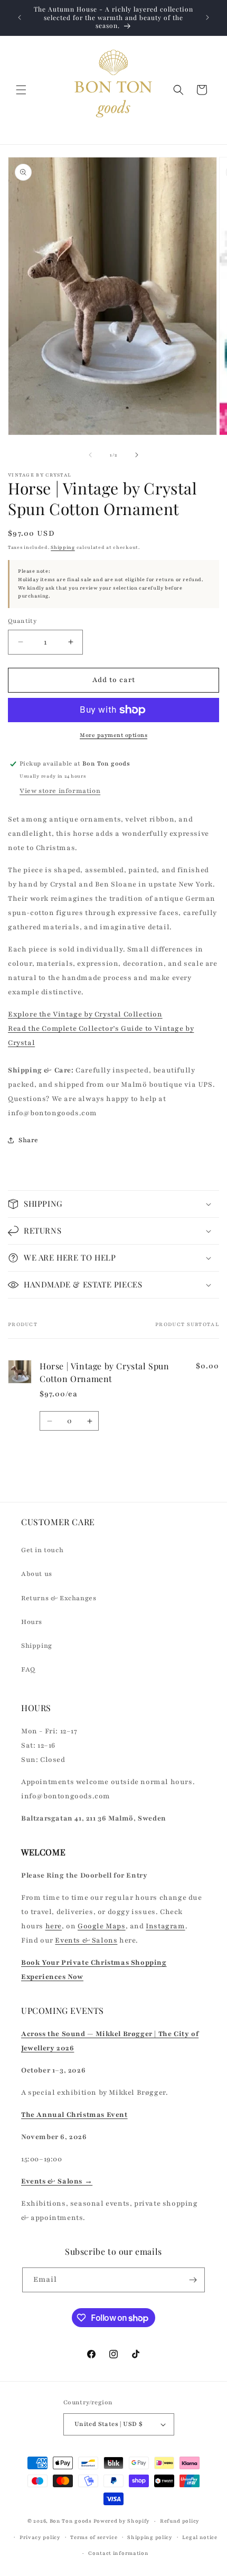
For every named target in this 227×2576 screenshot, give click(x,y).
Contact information (118, 2553)
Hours (32, 1622)
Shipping (63, 547)
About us (37, 1574)
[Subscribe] (193, 2280)
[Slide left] (90, 455)
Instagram (165, 1926)
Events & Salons (86, 1940)
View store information (60, 791)
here (54, 1926)
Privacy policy (40, 2537)
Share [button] (29, 1140)
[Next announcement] (207, 17)
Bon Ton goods (71, 2521)
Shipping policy (150, 2537)
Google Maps (102, 1926)
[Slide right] (137, 455)
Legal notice (200, 2537)
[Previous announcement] (20, 17)
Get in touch (42, 1550)
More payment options (113, 735)
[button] (21, 90)
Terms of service (94, 2537)
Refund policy (180, 2521)
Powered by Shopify (122, 2521)
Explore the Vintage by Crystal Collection (85, 1014)
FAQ (28, 1669)
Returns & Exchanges (59, 1598)
